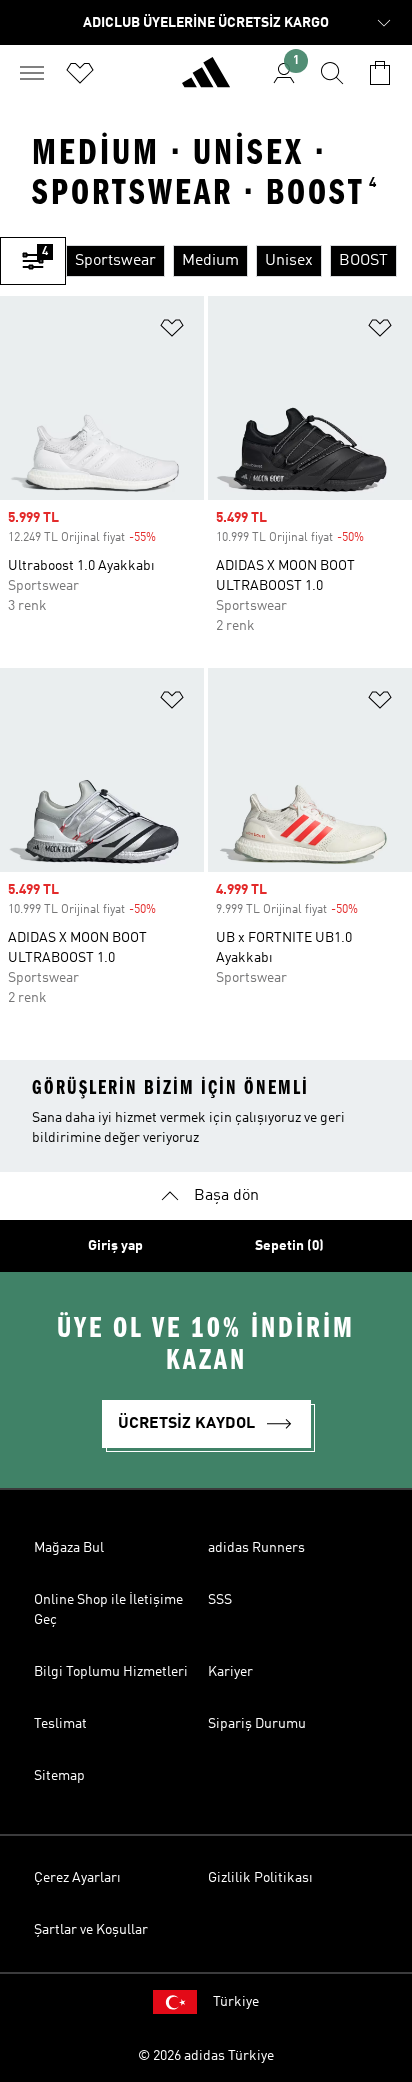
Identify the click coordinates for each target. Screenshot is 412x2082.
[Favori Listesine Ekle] (172, 331)
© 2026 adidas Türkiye (206, 2056)
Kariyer (230, 1672)
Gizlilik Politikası (260, 1878)
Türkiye (236, 2002)
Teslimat (60, 1724)
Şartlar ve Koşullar (91, 1930)
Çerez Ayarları (77, 1878)
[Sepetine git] (380, 73)
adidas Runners (256, 1548)
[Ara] (332, 73)
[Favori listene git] (80, 73)
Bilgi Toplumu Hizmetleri (111, 1672)
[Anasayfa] (206, 81)
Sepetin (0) (289, 1246)
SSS (220, 1600)
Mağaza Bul (69, 1548)
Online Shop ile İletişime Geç (108, 1610)
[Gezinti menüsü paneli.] (32, 73)
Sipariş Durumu (257, 1724)
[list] (239, 261)
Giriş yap (115, 1246)
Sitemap (59, 1776)
